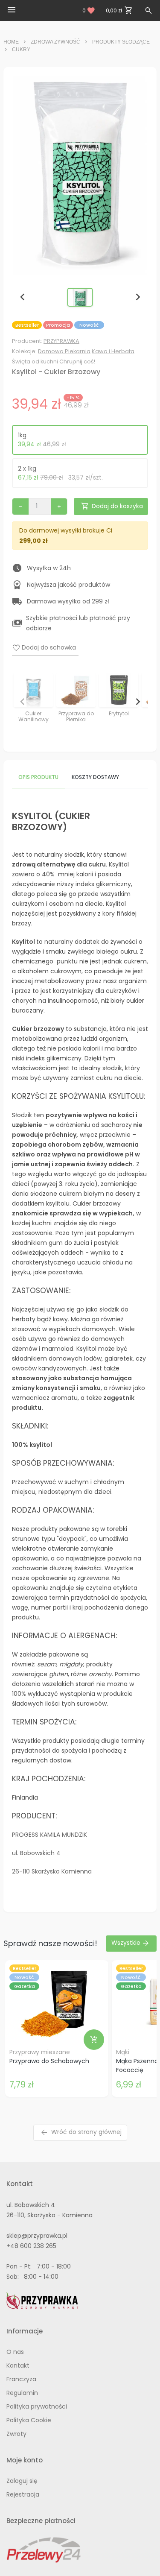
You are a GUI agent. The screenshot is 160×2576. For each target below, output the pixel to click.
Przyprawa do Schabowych (49, 2061)
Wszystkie (131, 1943)
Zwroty (16, 2434)
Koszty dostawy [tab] (95, 777)
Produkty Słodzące (121, 42)
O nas (15, 2352)
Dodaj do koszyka (112, 506)
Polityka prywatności (37, 2406)
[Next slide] (137, 297)
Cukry (21, 50)
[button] (80, 297)
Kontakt (18, 2365)
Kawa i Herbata (113, 351)
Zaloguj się (22, 2481)
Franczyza (21, 2379)
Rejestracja (23, 2494)
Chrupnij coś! (77, 362)
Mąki (123, 2052)
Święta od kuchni (35, 362)
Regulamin (22, 2393)
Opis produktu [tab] (38, 777)
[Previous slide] (23, 297)
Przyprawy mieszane (40, 2052)
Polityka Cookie (29, 2420)
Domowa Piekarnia (64, 351)
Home (11, 42)
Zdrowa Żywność (55, 42)
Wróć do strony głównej (81, 2133)
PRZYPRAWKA (61, 341)
